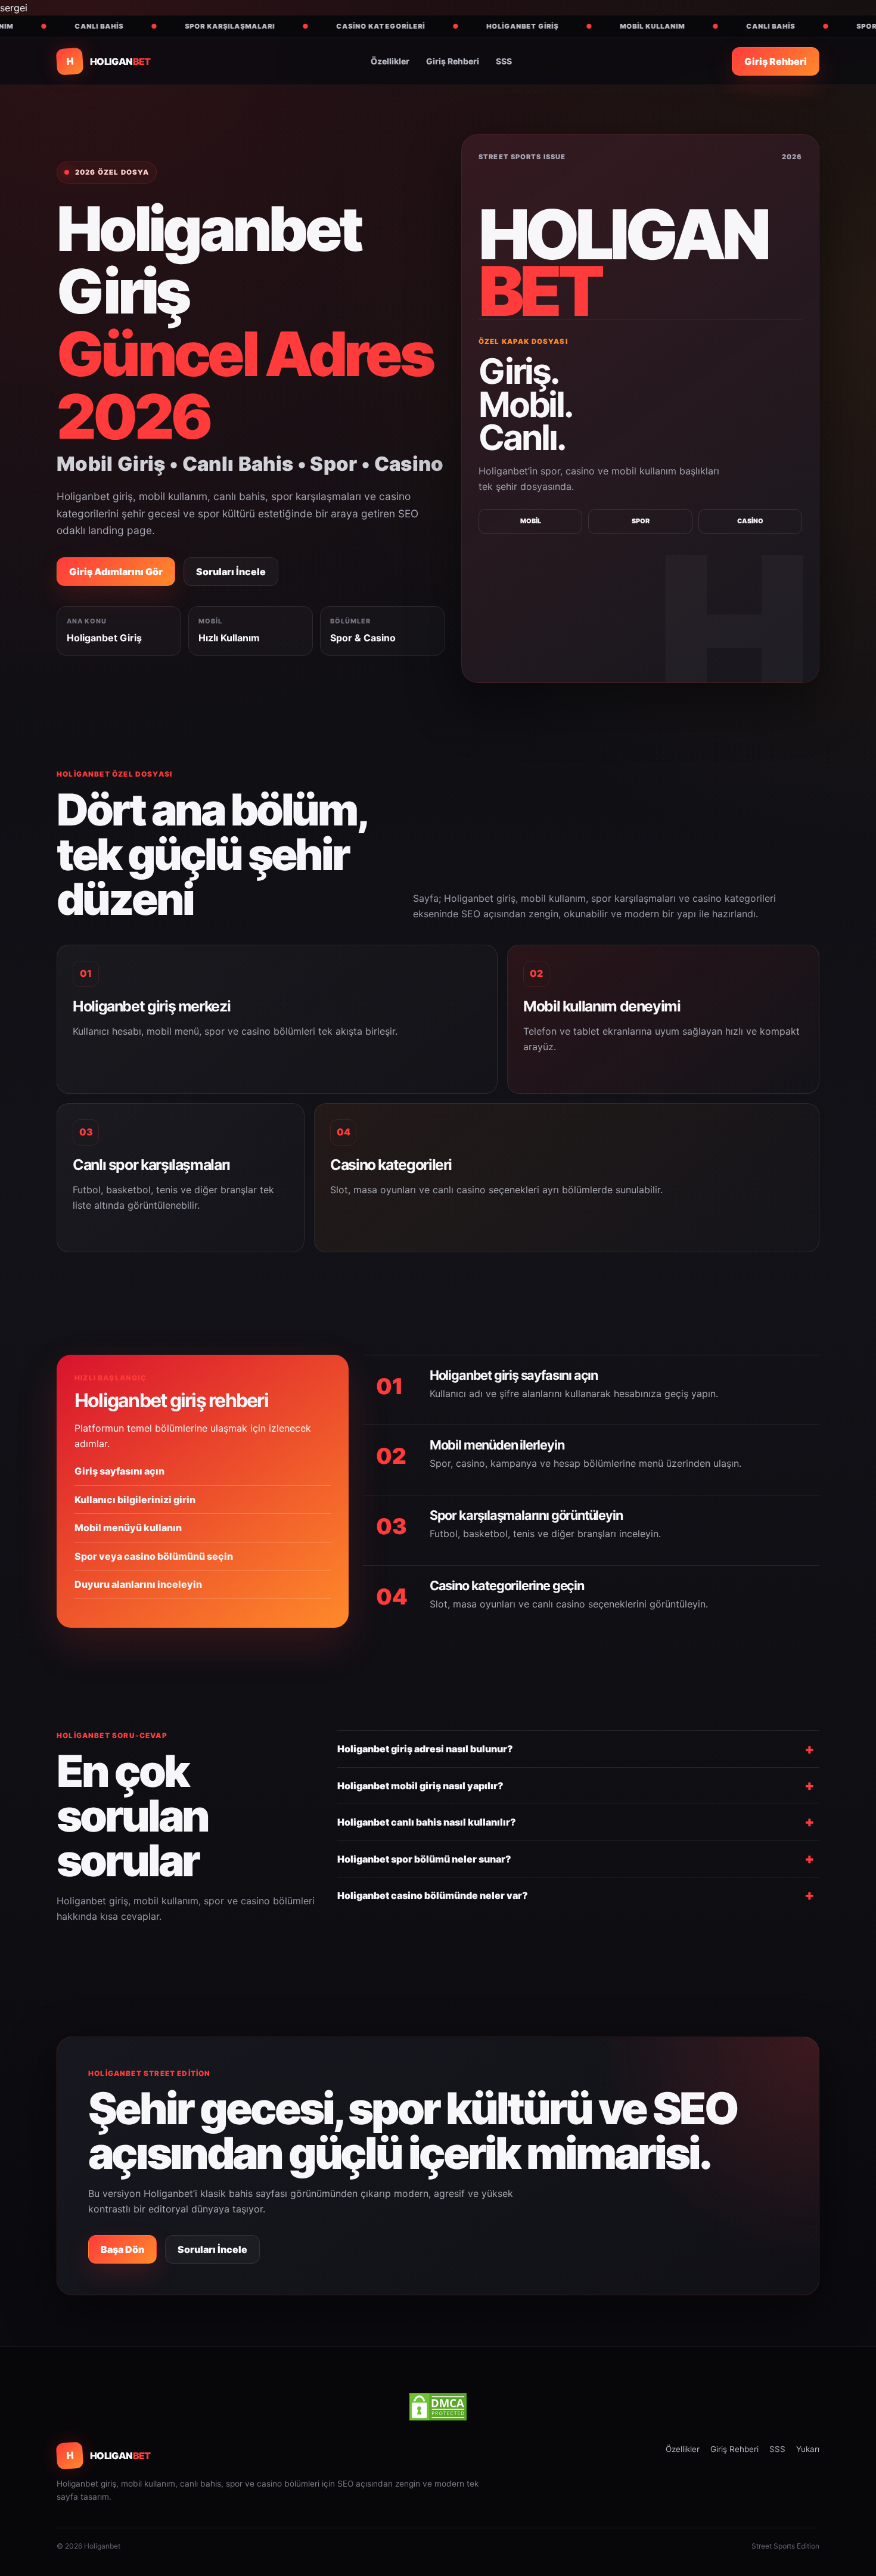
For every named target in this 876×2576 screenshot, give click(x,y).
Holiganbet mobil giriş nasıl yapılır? (420, 1786)
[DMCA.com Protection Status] (438, 2407)
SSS (504, 61)
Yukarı (808, 2449)
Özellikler (390, 61)
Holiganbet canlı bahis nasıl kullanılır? (427, 1822)
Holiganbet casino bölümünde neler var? (433, 1895)
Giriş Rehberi (453, 61)
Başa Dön (122, 2249)
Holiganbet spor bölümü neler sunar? (424, 1859)
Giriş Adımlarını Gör (116, 572)
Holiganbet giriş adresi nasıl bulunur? (425, 1749)
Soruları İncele (231, 572)
